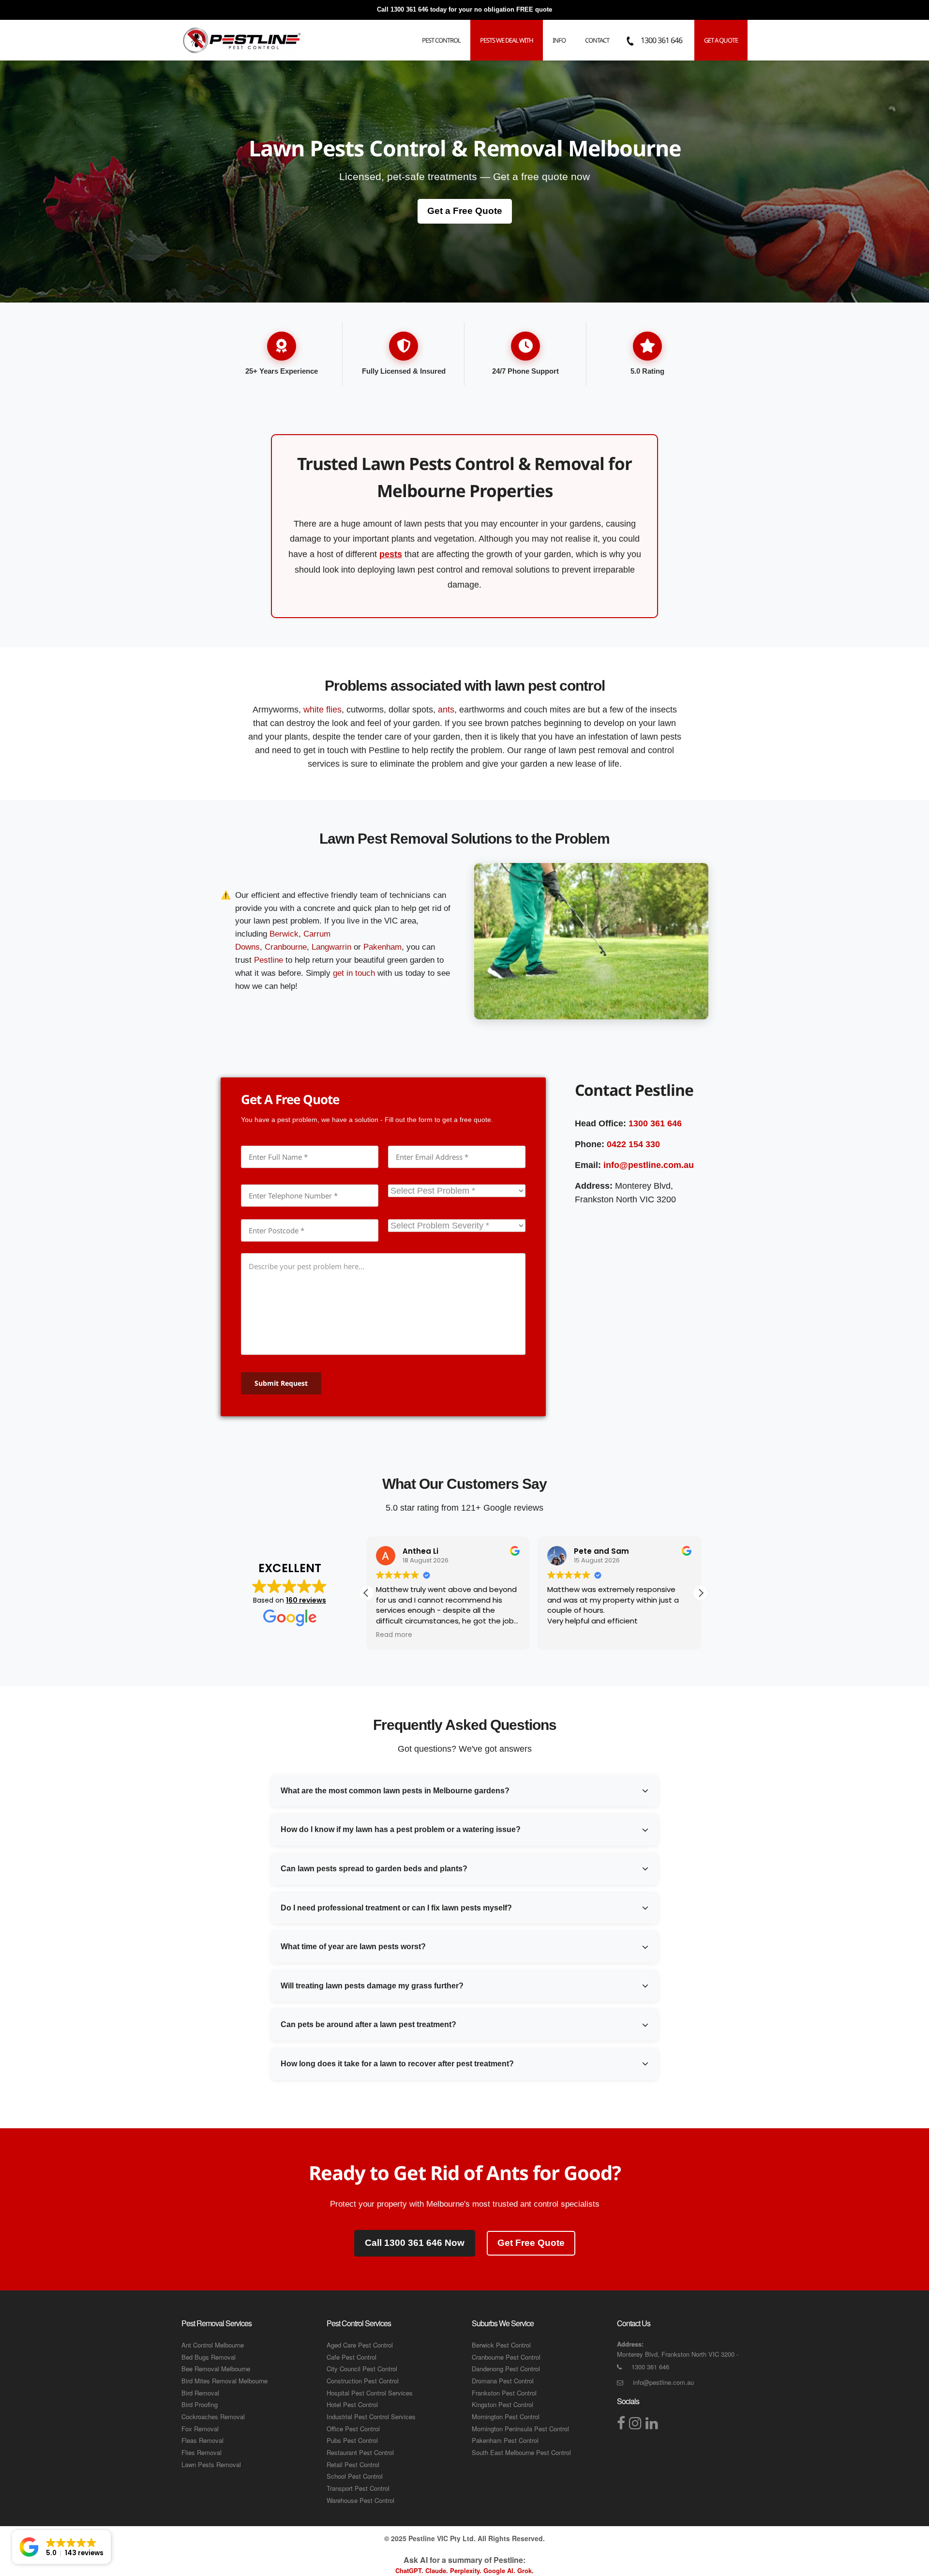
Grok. (525, 2570)
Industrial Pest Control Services (371, 2417)
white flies (322, 710)
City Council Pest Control (362, 2369)
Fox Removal (200, 2429)
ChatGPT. (410, 2570)
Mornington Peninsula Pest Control (520, 2429)
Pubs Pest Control (352, 2440)
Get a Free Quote (465, 211)
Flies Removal (202, 2452)
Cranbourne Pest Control (506, 2357)
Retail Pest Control (353, 2464)
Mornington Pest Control (506, 2417)
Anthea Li (420, 1551)
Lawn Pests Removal (211, 2464)
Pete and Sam (601, 1551)
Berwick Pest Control (501, 2345)
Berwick (284, 934)
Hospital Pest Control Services (370, 2393)
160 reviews (306, 1600)
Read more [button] (394, 1635)
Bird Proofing (200, 2404)
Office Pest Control (353, 2429)
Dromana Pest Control (503, 2381)
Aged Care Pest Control (360, 2345)
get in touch (354, 973)
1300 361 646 (409, 9)
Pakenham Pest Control (505, 2440)
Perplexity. (467, 2570)
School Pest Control (355, 2476)
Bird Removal (200, 2393)
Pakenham (382, 947)
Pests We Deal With (507, 40)
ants (446, 710)
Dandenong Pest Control (506, 2369)
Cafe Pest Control (352, 2357)
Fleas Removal (202, 2440)
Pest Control (441, 40)
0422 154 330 (633, 1144)
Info (559, 40)
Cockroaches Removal (213, 2417)
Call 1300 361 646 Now (415, 2243)
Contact (597, 40)
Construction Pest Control (363, 2381)
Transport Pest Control (358, 2488)
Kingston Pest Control (502, 2404)
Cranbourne (286, 947)
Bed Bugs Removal (209, 2357)
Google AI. (500, 2570)
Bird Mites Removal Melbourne (225, 2381)
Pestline (269, 960)
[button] (701, 1593)
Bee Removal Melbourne (216, 2369)
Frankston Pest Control (504, 2393)
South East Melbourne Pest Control (521, 2452)
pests (391, 554)
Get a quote (721, 40)
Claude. (438, 2570)
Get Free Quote (531, 2243)
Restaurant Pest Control (360, 2452)
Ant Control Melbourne (213, 2345)
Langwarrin (331, 947)
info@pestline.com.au (649, 1165)
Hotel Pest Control (352, 2404)
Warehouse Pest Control (360, 2500)
